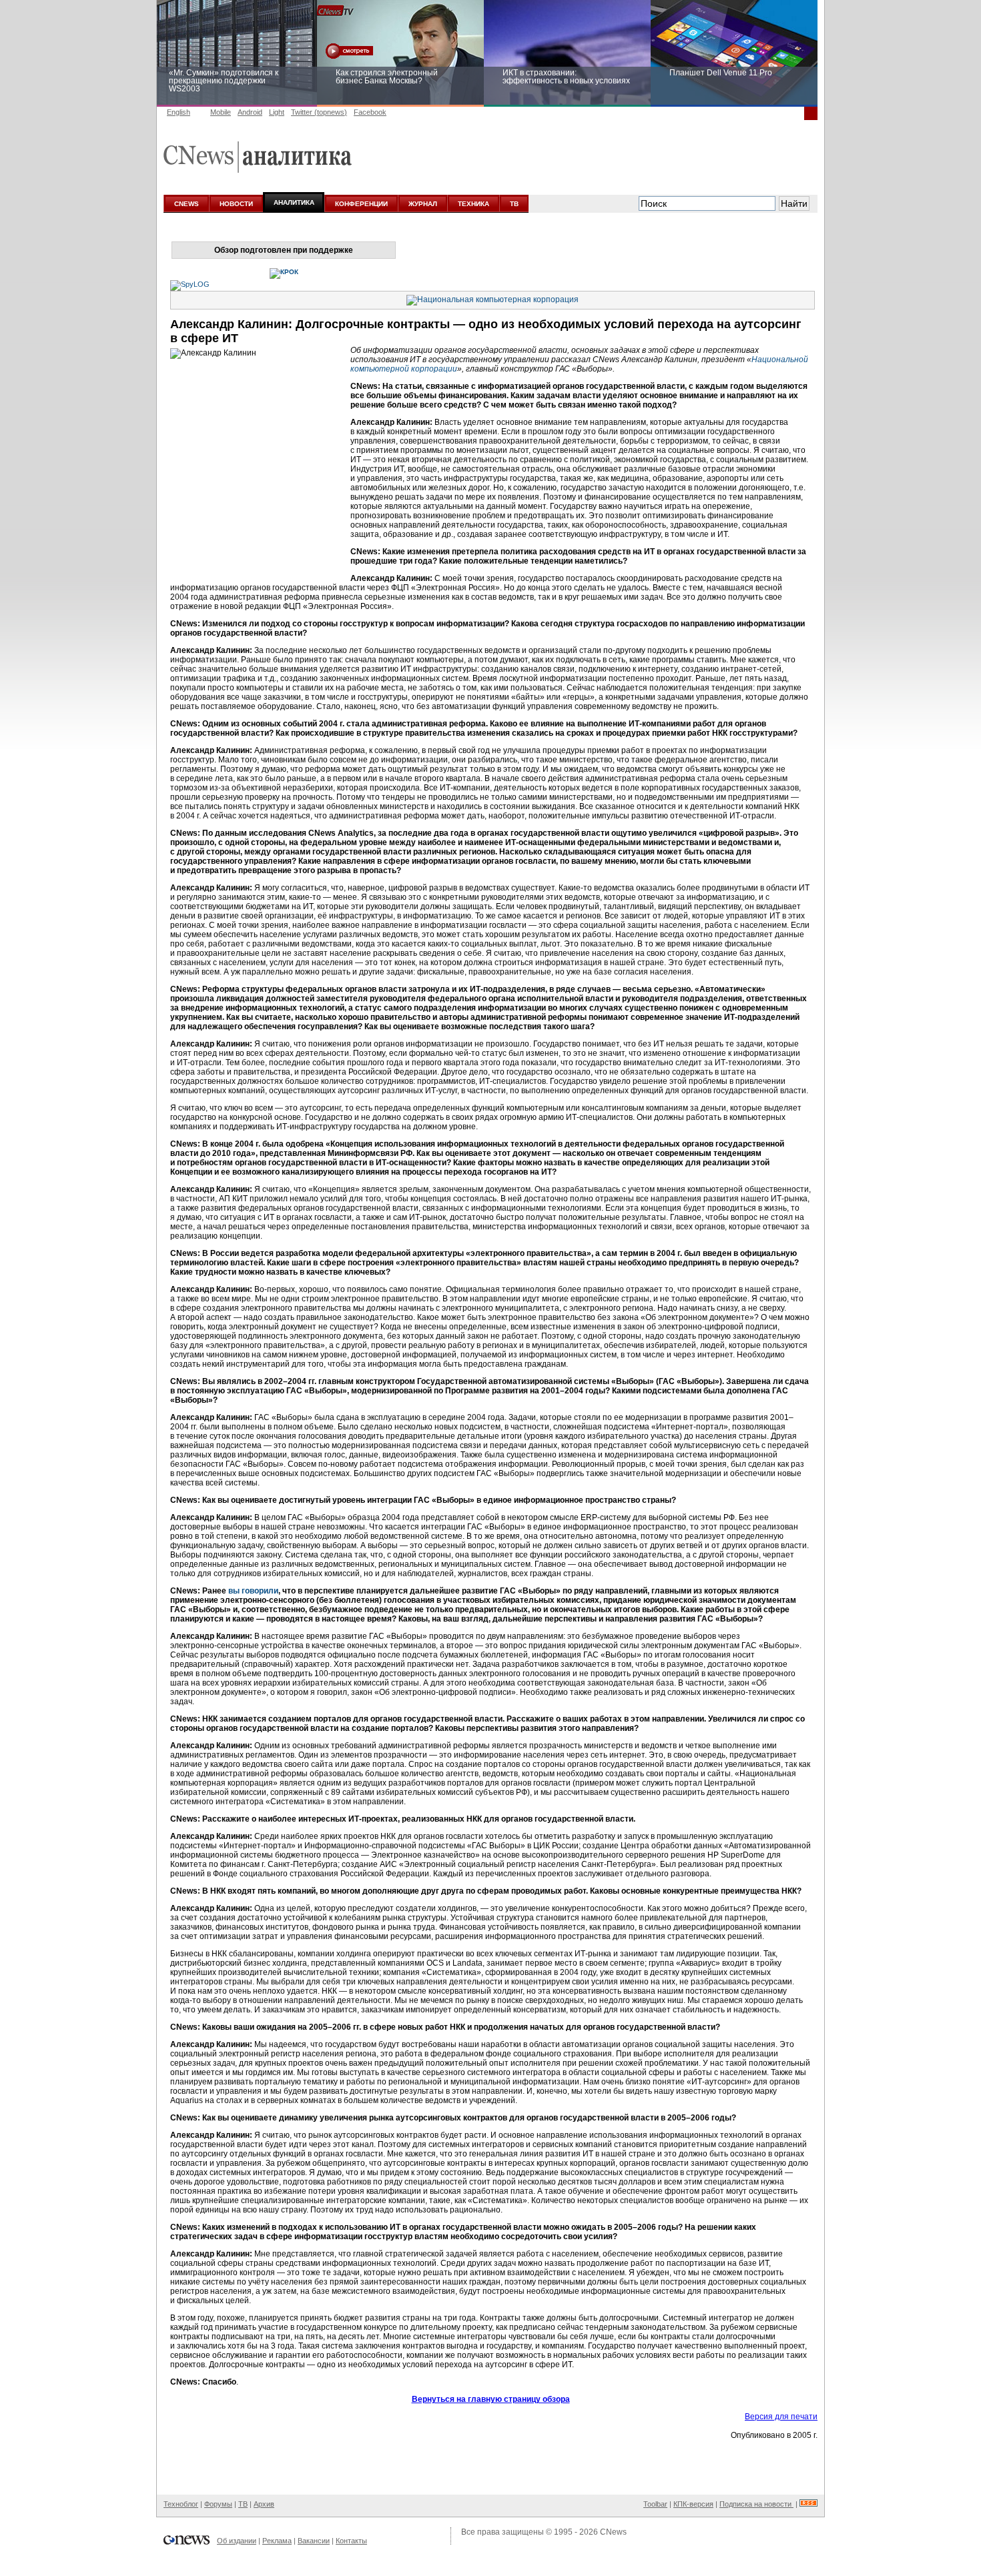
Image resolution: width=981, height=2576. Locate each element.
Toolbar (655, 2504)
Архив (264, 2504)
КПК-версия (693, 2504)
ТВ (514, 204)
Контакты (351, 2541)
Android (250, 112)
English (179, 112)
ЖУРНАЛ (423, 204)
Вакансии (314, 2541)
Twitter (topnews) (319, 112)
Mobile (221, 112)
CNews (613, 2532)
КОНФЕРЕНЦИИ (361, 204)
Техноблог (181, 2504)
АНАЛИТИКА (294, 202)
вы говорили (253, 1591)
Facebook (370, 112)
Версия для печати (781, 2417)
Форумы (218, 2504)
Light (277, 112)
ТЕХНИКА (473, 204)
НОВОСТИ (236, 204)
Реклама (277, 2541)
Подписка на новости (756, 2504)
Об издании (237, 2541)
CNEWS (187, 204)
